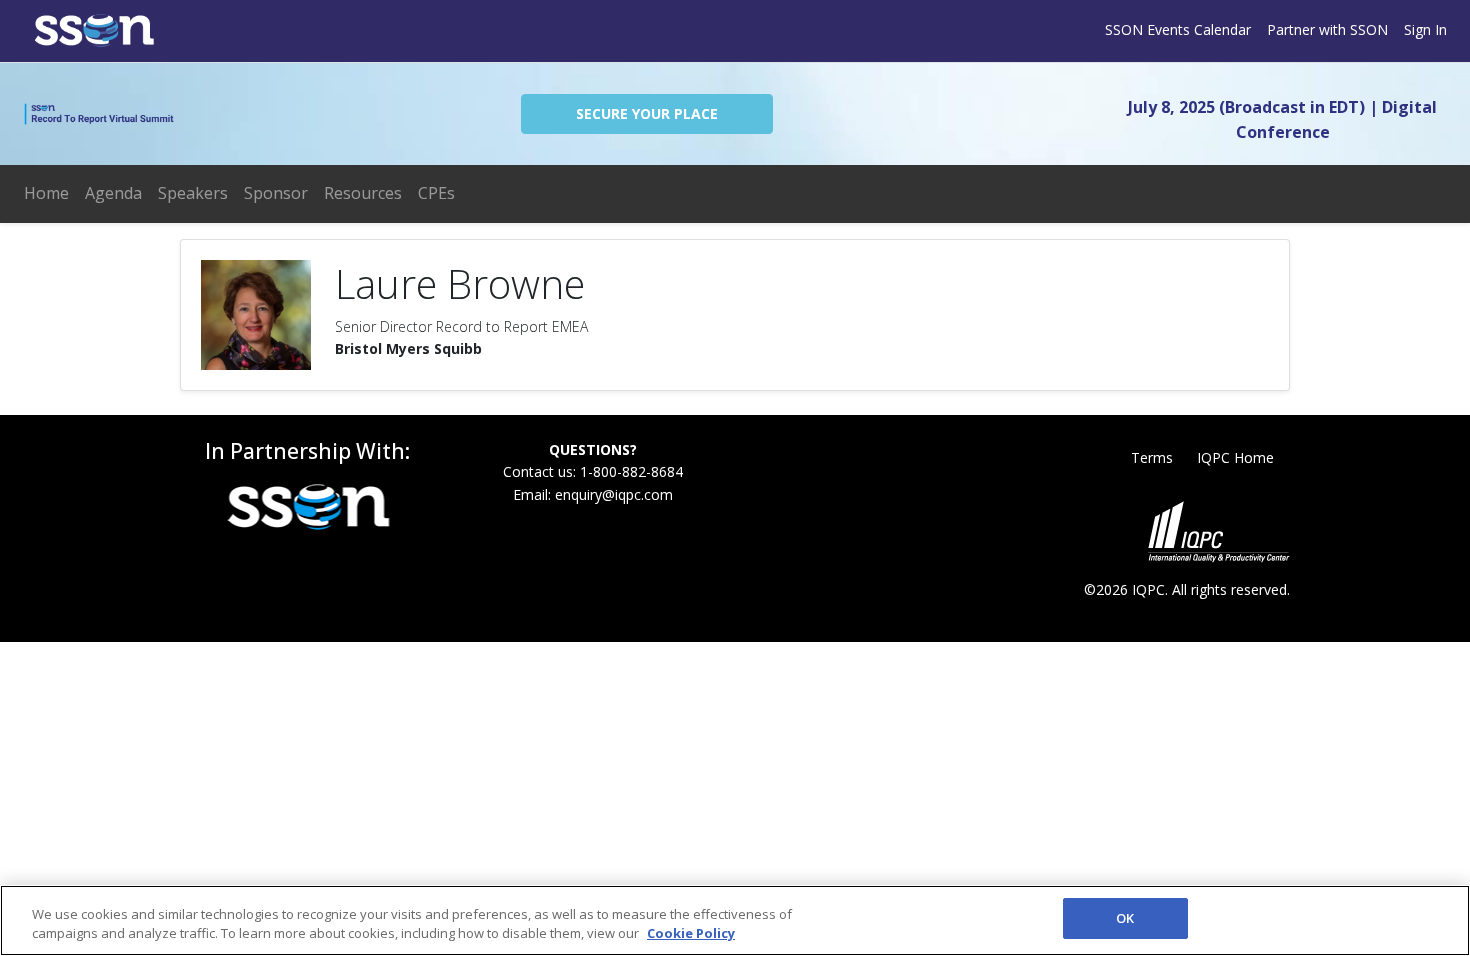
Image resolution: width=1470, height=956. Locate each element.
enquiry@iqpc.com (614, 494)
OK (1125, 918)
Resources (363, 193)
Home (46, 193)
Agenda (113, 193)
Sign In (1425, 29)
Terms (1152, 457)
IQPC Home (1235, 457)
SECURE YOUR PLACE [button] (647, 113)
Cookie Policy (691, 934)
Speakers (193, 193)
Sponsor (276, 193)
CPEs (436, 193)
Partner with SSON (1327, 29)
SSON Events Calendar (1178, 29)
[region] (735, 920)
